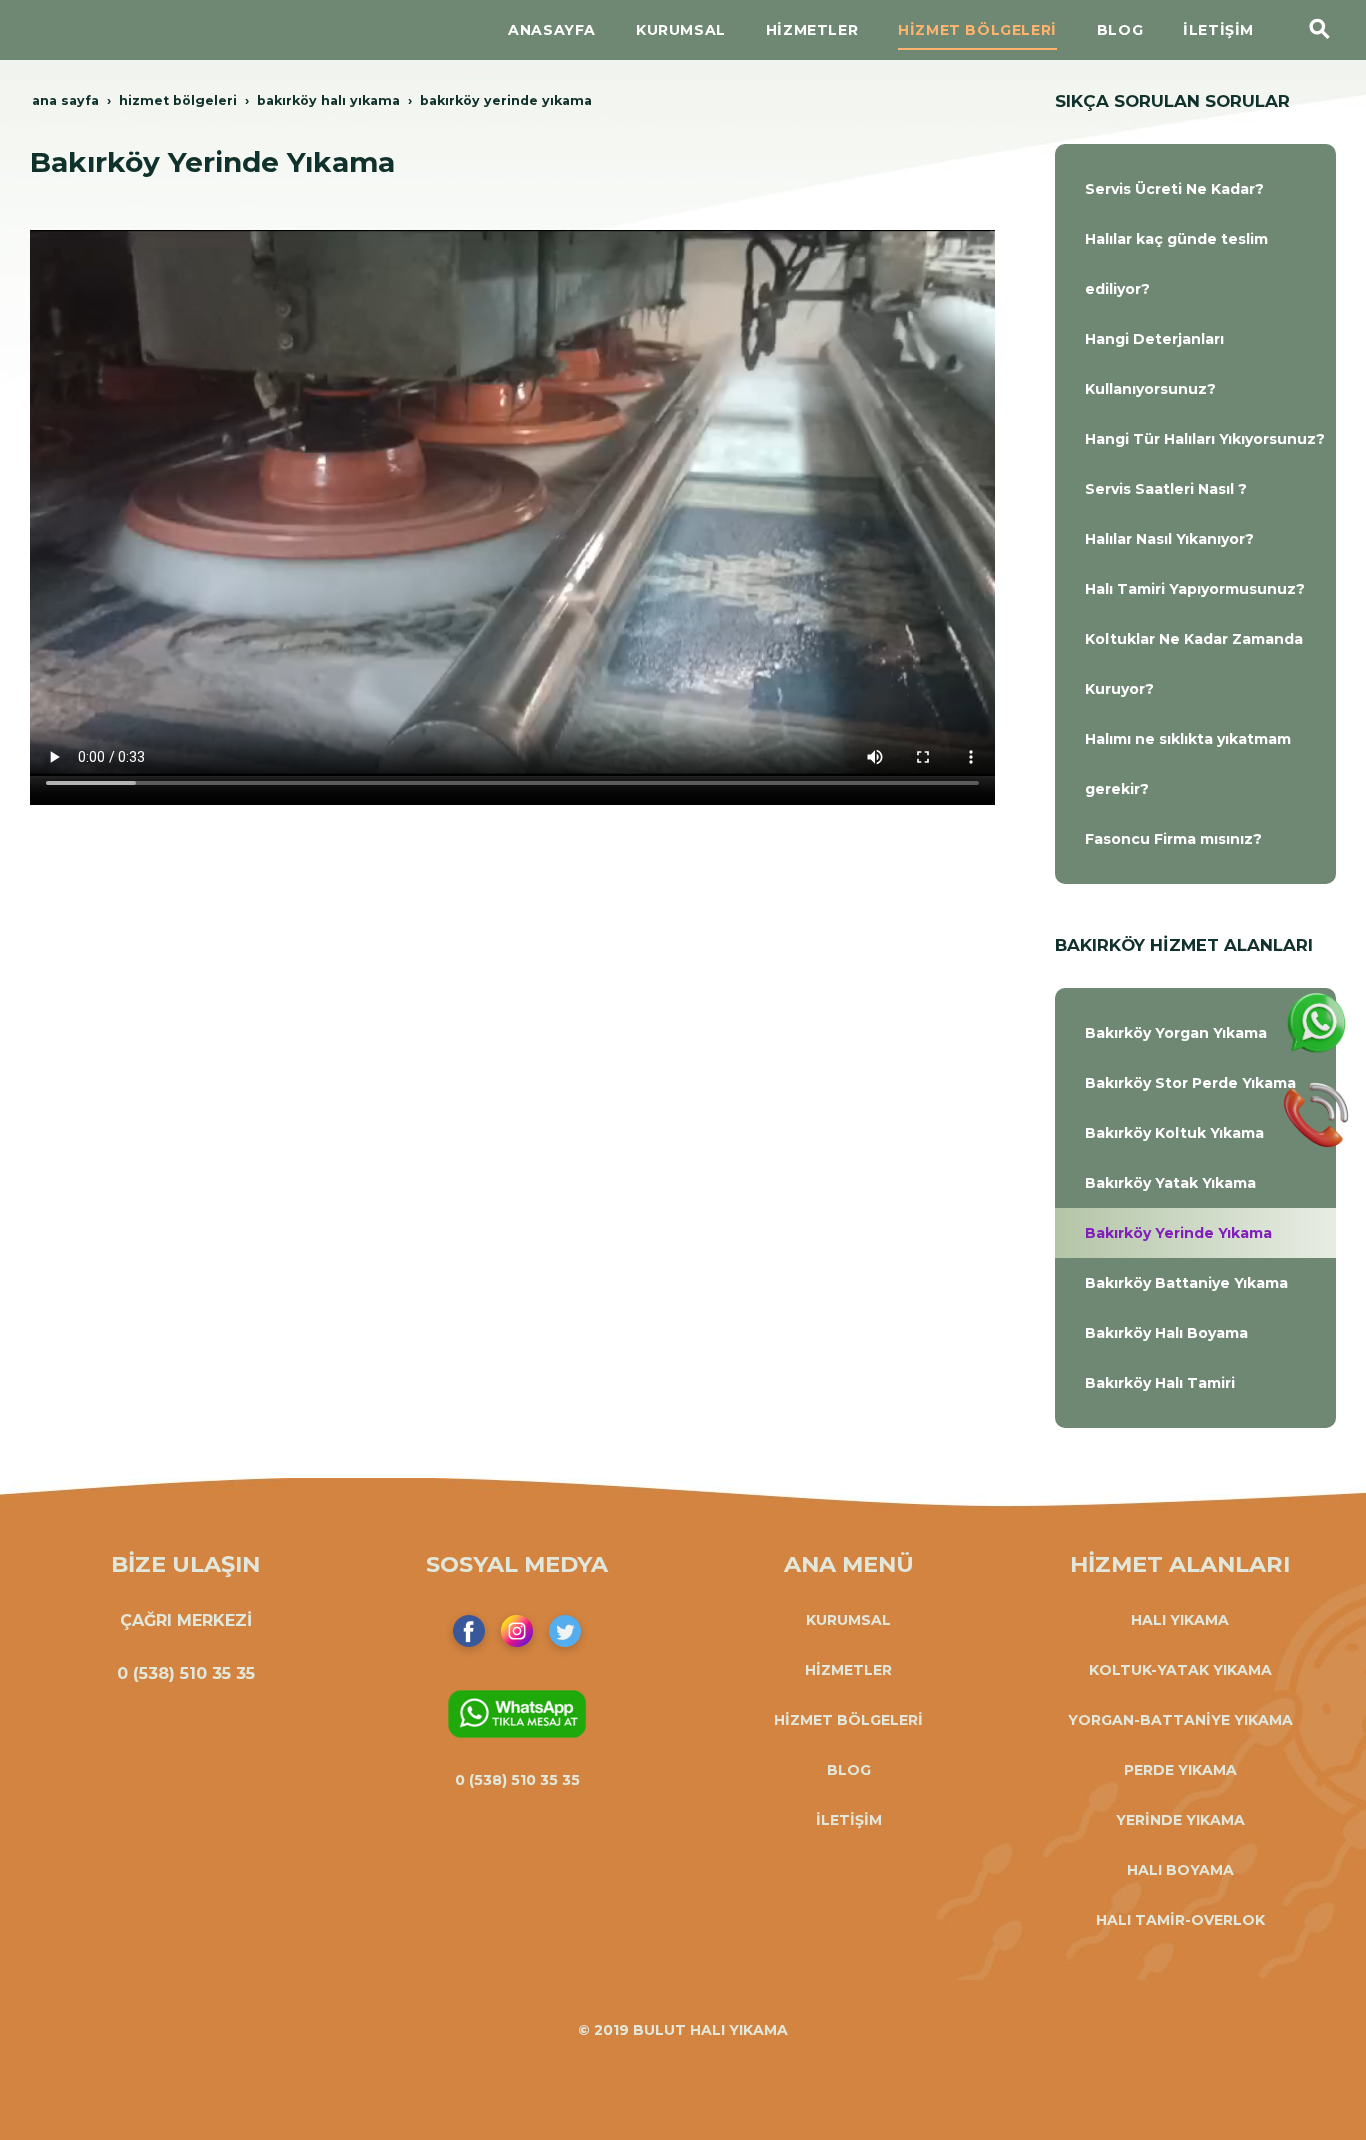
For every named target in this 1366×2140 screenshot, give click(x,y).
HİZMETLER (848, 1670)
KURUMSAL (848, 1620)
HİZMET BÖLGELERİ (848, 1720)
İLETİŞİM (849, 1820)
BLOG (849, 1770)
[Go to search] (1320, 29)
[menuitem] (1196, 189)
